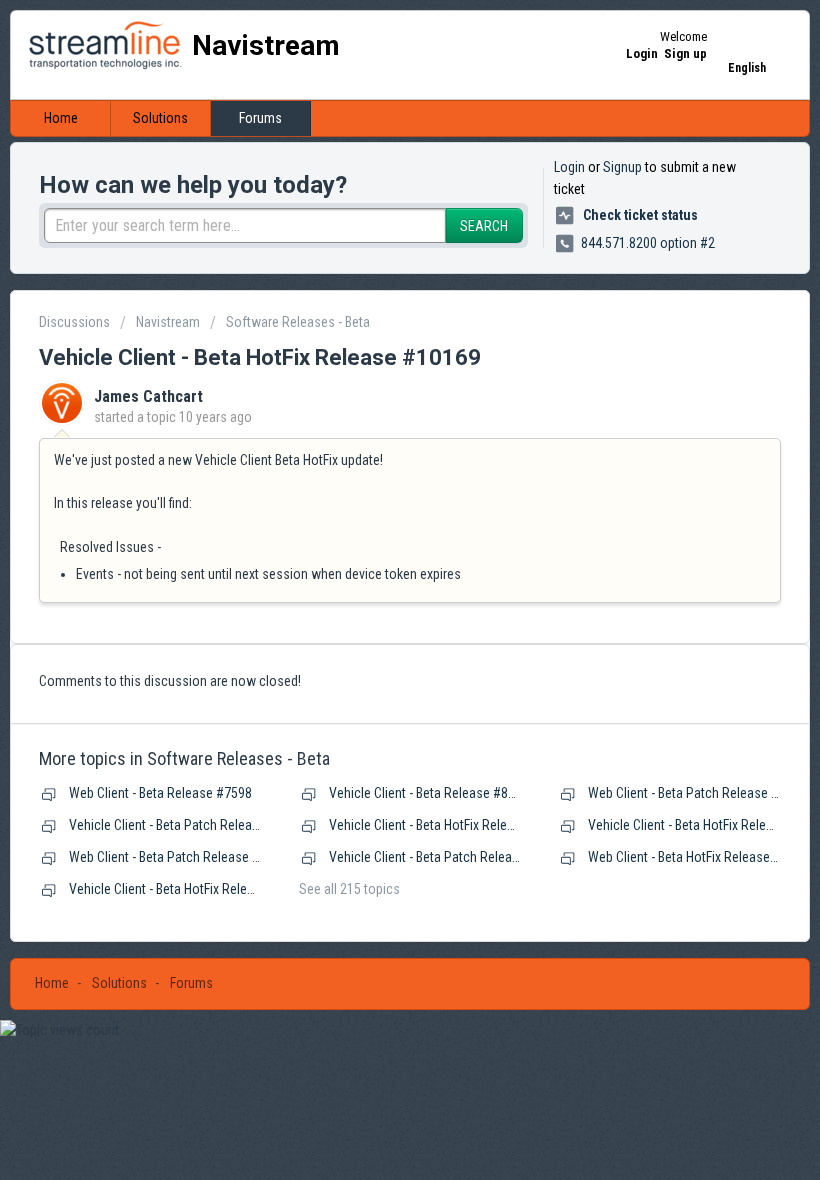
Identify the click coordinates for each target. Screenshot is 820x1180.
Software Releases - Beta (298, 322)
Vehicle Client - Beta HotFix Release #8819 (448, 825)
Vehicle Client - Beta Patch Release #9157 (447, 857)
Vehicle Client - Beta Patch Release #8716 (187, 825)
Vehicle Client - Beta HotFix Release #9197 (188, 889)
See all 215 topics (349, 889)
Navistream (168, 322)
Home (61, 118)
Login (569, 167)
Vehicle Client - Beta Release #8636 (429, 793)
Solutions (160, 118)
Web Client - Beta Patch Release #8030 (178, 857)
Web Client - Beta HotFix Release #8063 (698, 857)
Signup (622, 167)
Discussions (74, 322)
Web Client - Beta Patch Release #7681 (697, 793)
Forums (260, 118)
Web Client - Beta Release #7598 (160, 793)
